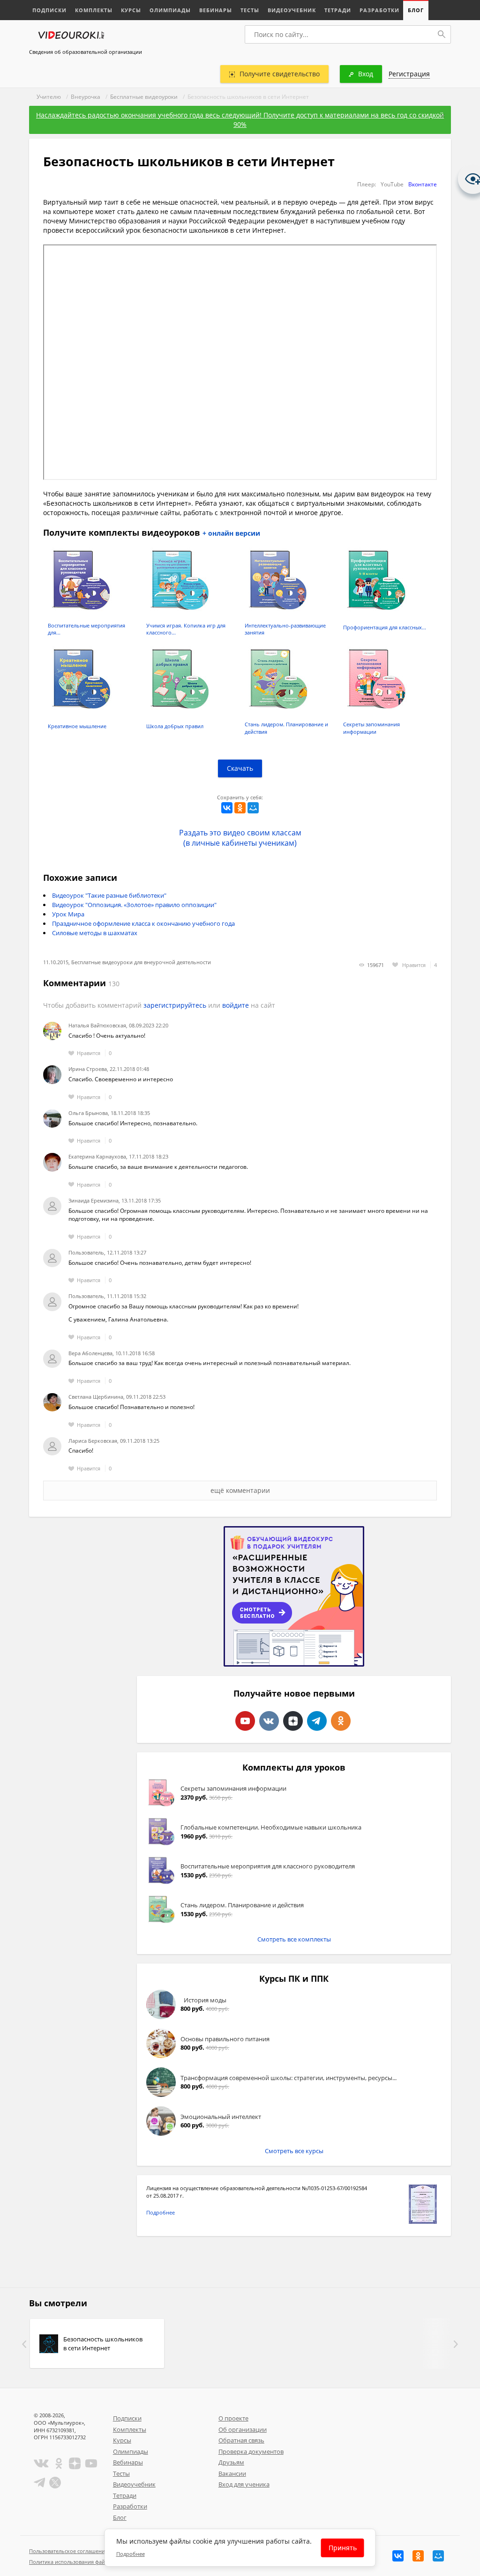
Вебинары (216, 10)
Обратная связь (241, 2440)
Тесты (250, 10)
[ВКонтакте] (227, 808)
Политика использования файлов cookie (80, 2562)
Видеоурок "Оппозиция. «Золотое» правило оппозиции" (134, 905)
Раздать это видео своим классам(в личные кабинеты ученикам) (240, 838)
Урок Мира (68, 914)
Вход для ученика (244, 2484)
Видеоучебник (292, 10)
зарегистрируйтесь (175, 1005)
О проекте (233, 2418)
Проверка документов (251, 2451)
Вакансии (232, 2473)
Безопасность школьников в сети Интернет (103, 2343)
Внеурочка (86, 97)
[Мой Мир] (253, 808)
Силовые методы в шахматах (95, 933)
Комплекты (94, 10)
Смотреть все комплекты (294, 1939)
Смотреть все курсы (294, 2151)
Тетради (338, 10)
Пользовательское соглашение (68, 2551)
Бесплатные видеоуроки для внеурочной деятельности (141, 962)
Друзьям (231, 2462)
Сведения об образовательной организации (86, 52)
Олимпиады (170, 10)
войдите (236, 1005)
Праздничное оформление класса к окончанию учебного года (143, 923)
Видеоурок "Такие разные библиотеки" (109, 895)
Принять (343, 2548)
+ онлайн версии (231, 533)
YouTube (392, 184)
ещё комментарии (240, 1490)
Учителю (49, 97)
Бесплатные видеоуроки (144, 97)
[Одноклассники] (240, 808)
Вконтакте (423, 184)
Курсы (131, 10)
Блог (416, 10)
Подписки (49, 10)
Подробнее (161, 2212)
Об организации (243, 2429)
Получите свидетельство (280, 74)
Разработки (379, 10)
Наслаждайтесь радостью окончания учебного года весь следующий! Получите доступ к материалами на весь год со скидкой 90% (240, 120)
